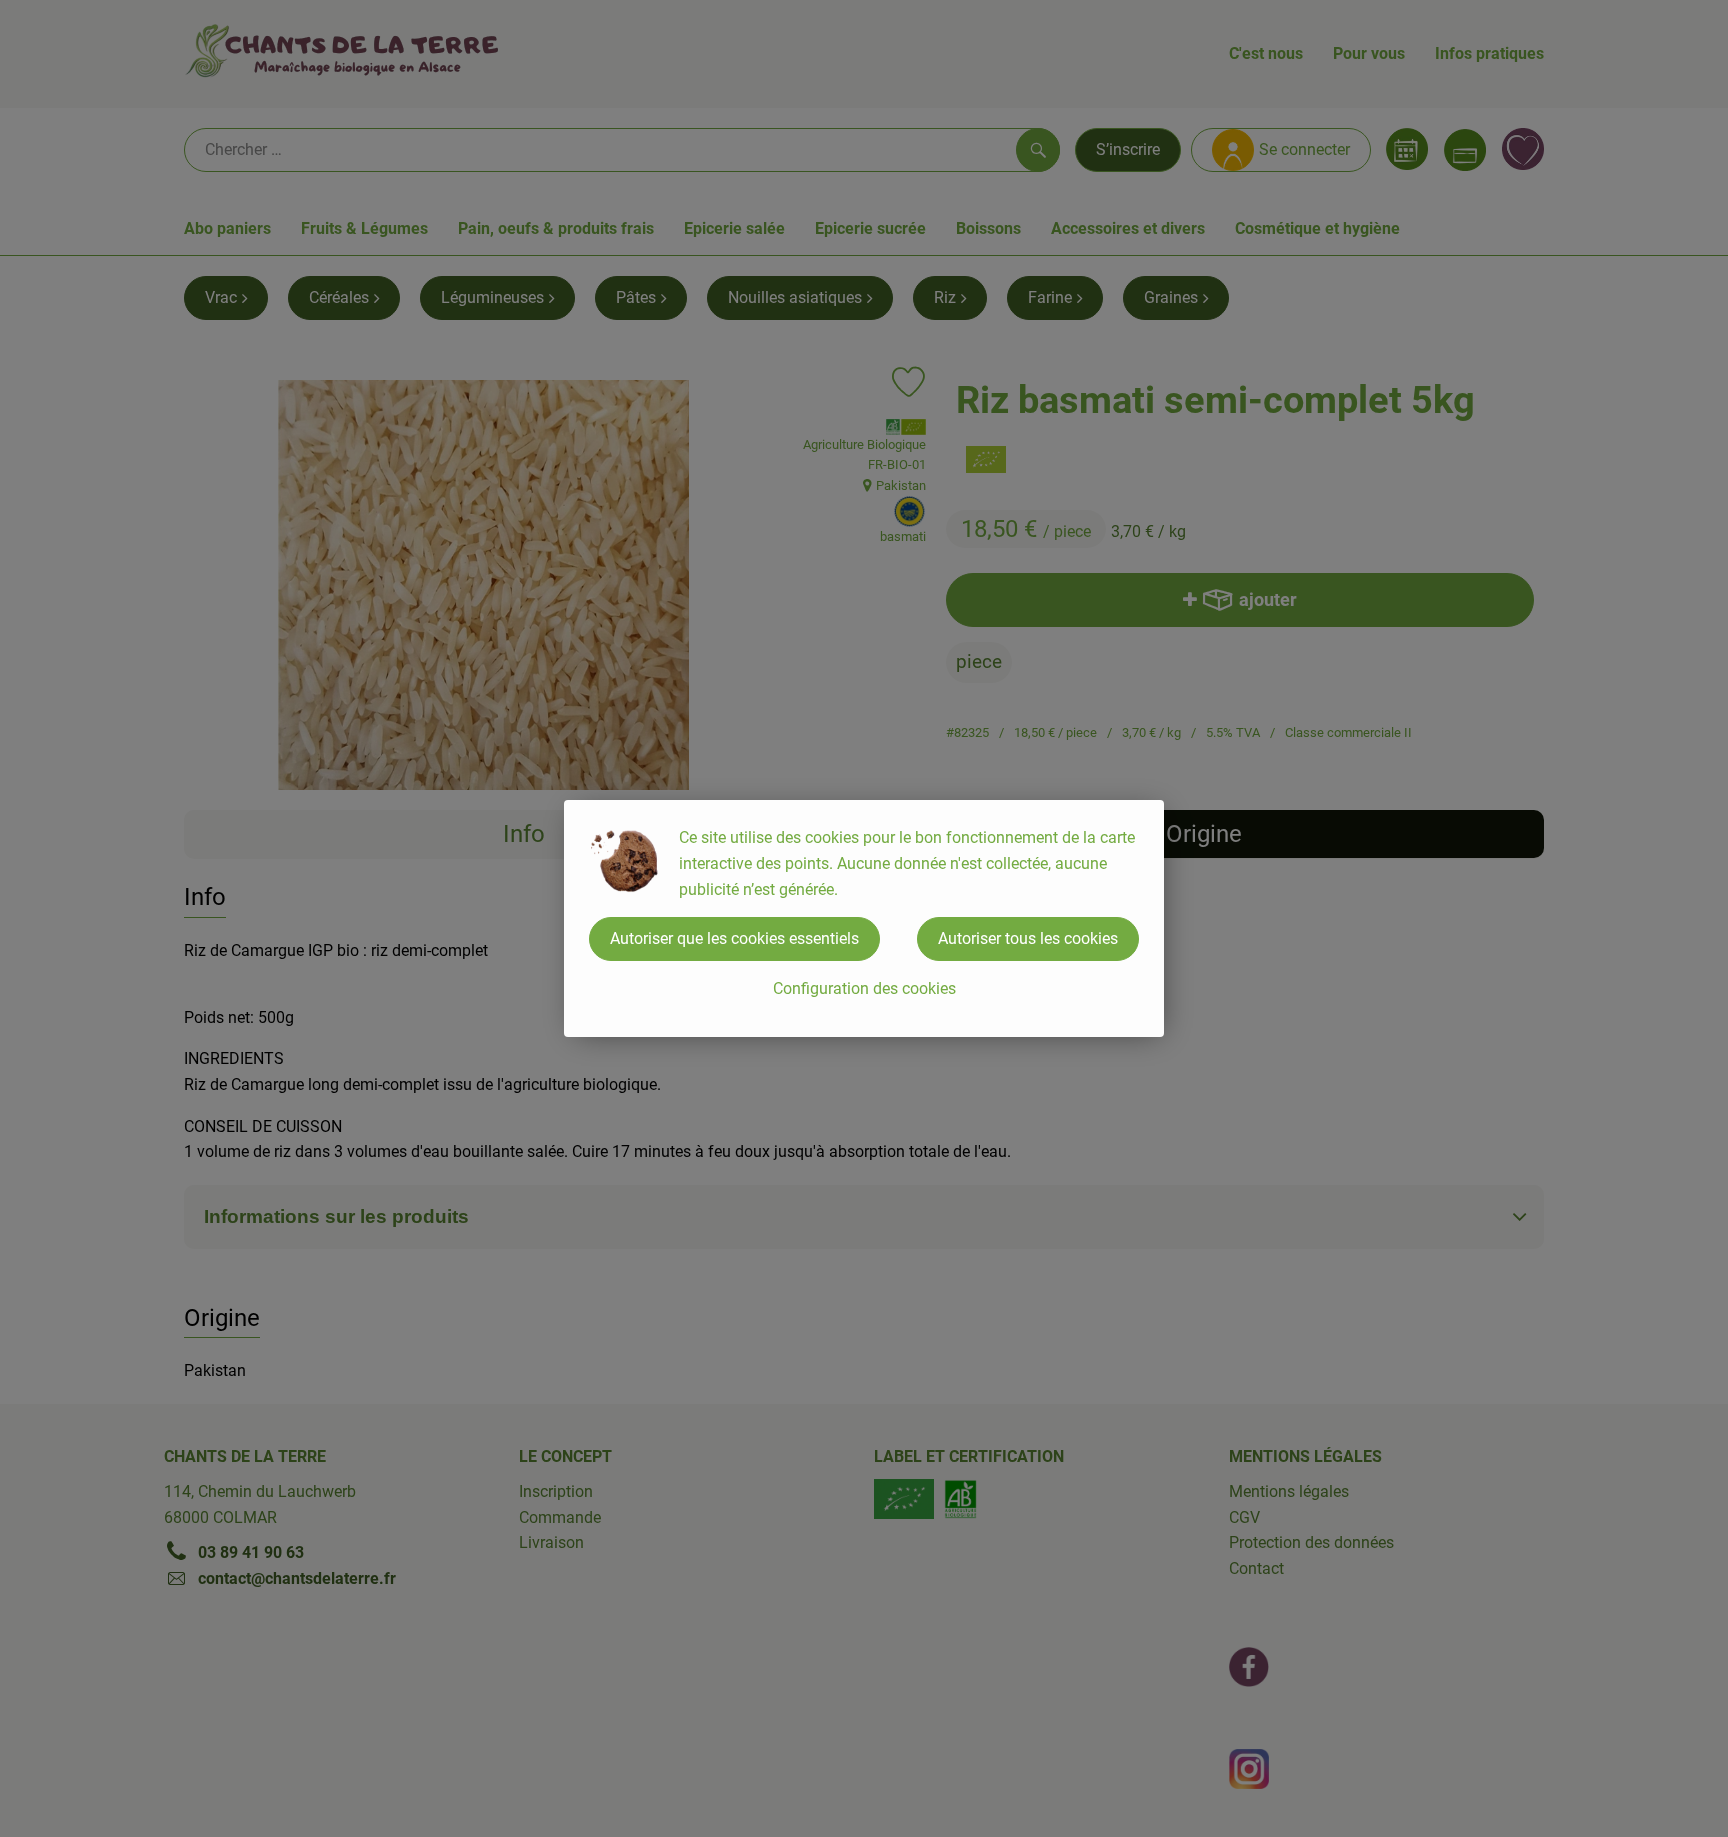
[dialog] (864, 918)
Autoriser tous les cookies (1028, 938)
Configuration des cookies (864, 988)
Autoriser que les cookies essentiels (734, 938)
